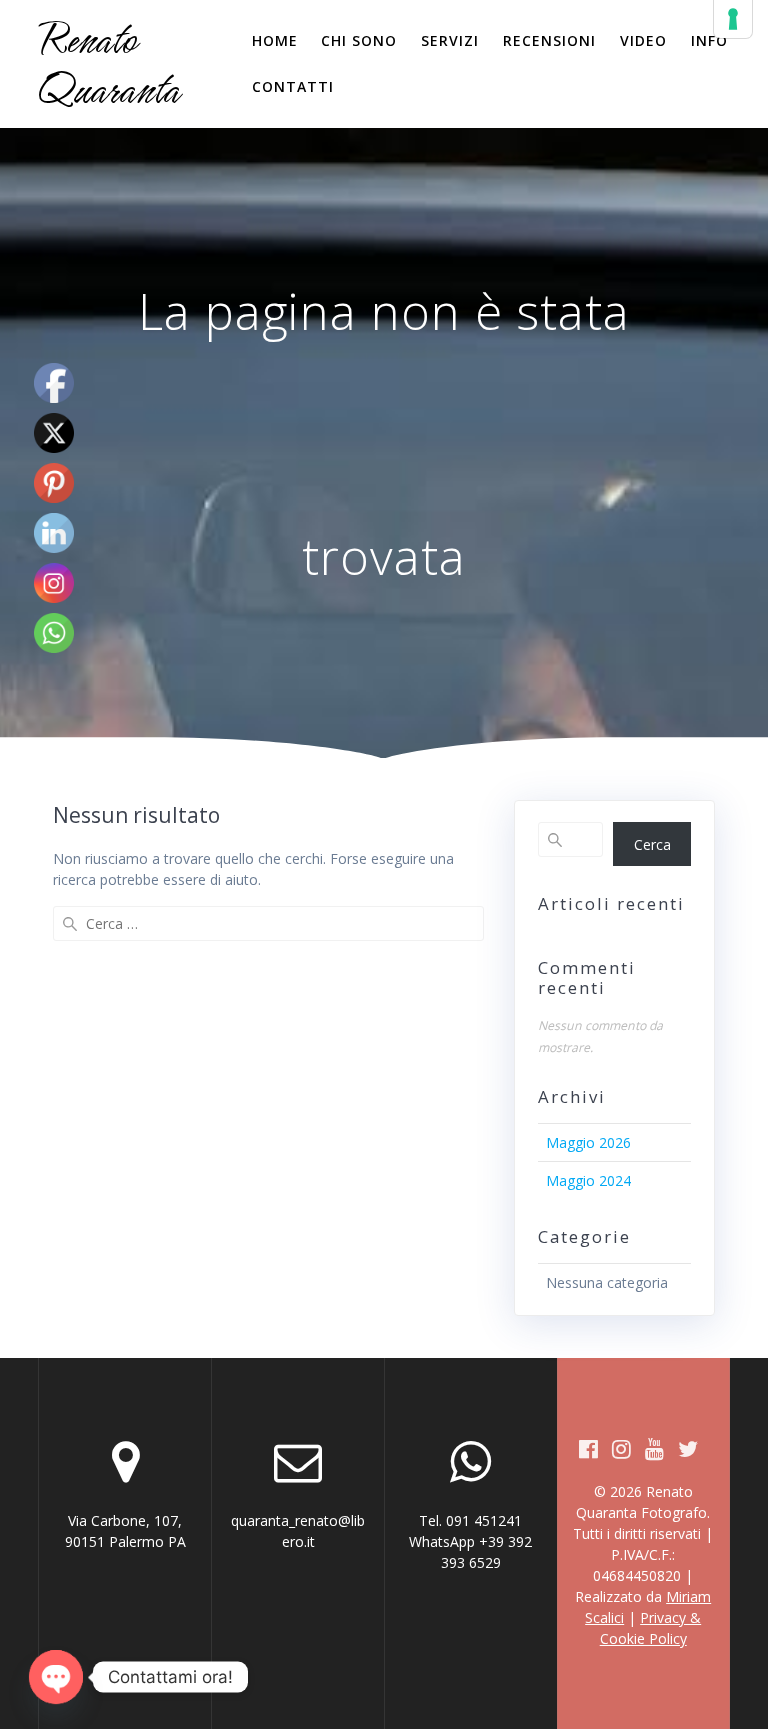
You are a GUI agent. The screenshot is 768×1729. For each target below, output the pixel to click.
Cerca (652, 844)
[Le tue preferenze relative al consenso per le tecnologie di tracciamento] (733, 19)
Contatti (293, 86)
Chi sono (359, 40)
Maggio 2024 (588, 1180)
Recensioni (549, 40)
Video (643, 40)
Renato (108, 64)
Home (275, 40)
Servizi (450, 40)
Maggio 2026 (588, 1142)
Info (709, 40)
